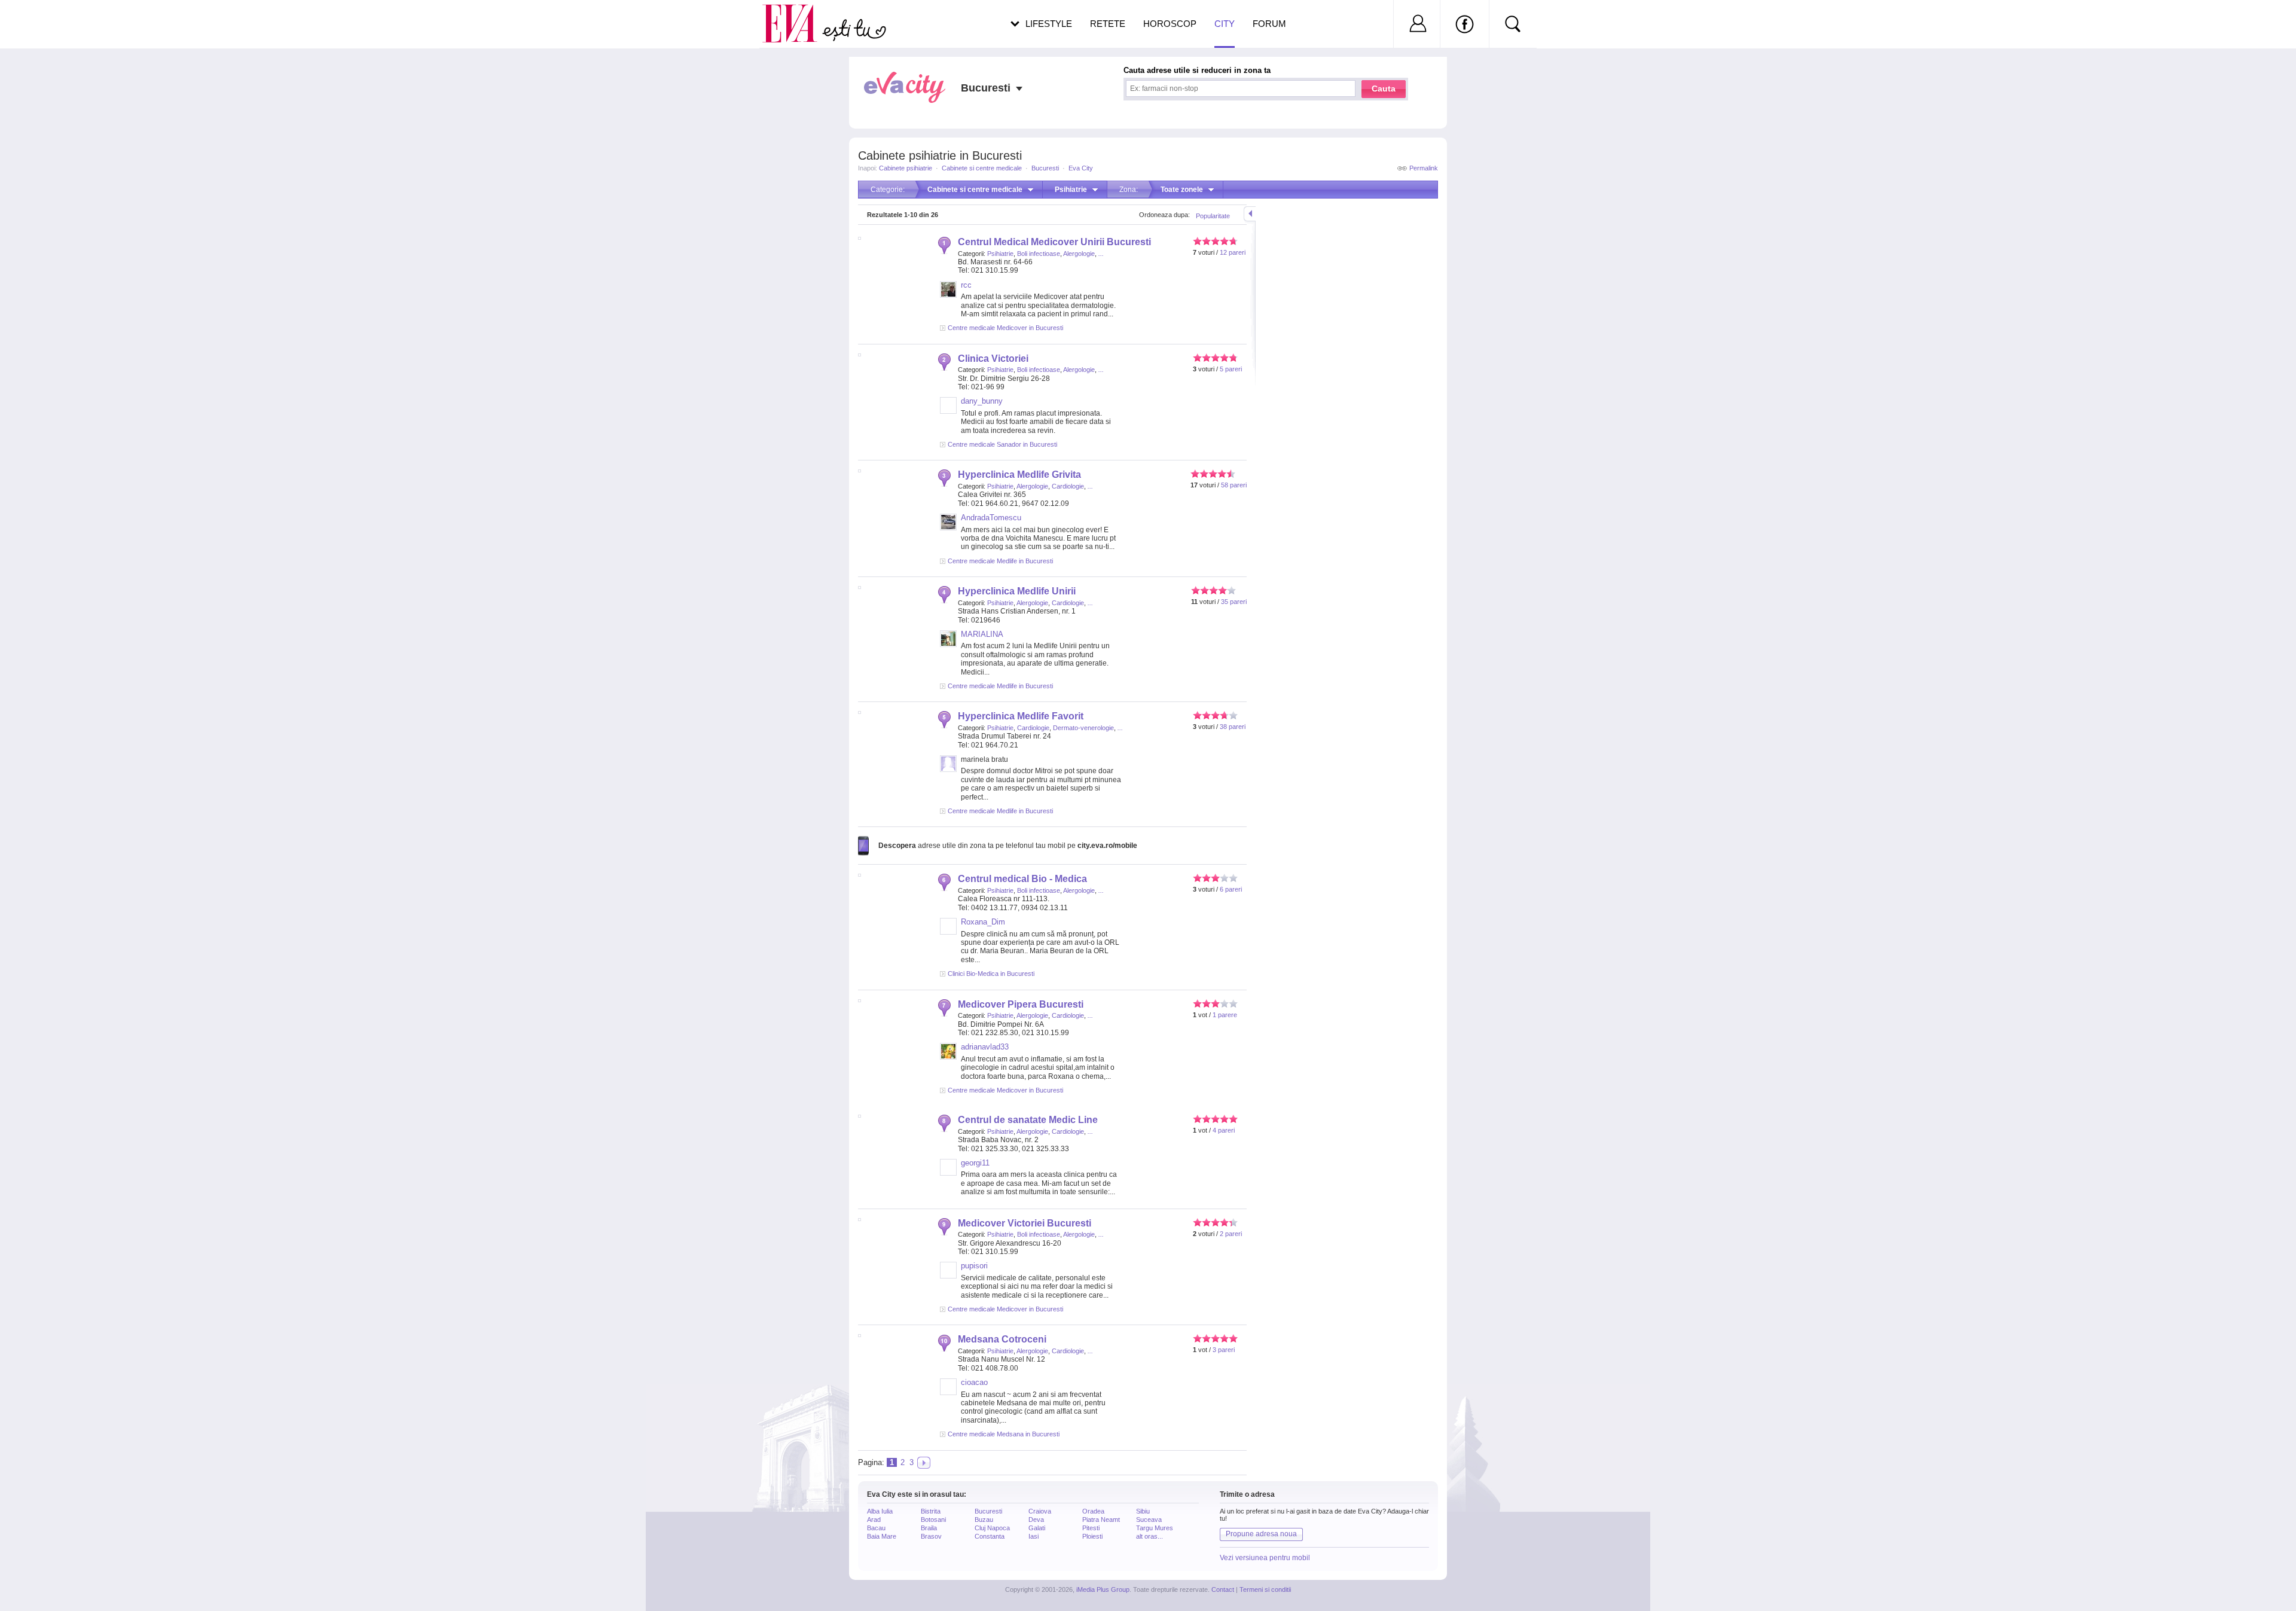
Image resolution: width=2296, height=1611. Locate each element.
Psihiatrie (1000, 254)
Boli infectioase (1039, 254)
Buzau (984, 1520)
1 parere (1225, 1015)
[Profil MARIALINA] (948, 645)
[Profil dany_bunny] (948, 411)
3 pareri (1224, 1350)
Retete (1108, 24)
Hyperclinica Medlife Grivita (1019, 475)
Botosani (933, 1520)
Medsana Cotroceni (1002, 1339)
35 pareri (1234, 602)
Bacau (876, 1528)
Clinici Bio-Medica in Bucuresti (991, 974)
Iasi (1033, 1536)
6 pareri (1231, 889)
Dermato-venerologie (1083, 728)
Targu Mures (1155, 1528)
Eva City (1081, 168)
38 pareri (1233, 727)
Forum (1269, 24)
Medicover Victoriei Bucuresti (1025, 1223)
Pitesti (1091, 1528)
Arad (874, 1520)
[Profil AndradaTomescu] (948, 528)
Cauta (1384, 89)
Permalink (1424, 168)
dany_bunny (982, 401)
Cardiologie (1068, 486)
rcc (966, 285)
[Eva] (797, 14)
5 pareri (1231, 369)
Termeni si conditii (1265, 1589)
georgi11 (975, 1163)
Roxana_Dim (983, 922)
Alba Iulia (880, 1511)
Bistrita (931, 1511)
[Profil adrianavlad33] (948, 1057)
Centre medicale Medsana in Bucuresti (1004, 1434)
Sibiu (1143, 1511)
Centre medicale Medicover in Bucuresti (1005, 328)
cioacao (974, 1382)
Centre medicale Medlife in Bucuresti (1000, 561)
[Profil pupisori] (948, 1276)
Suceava (1149, 1520)
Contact (1223, 1589)
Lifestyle (1049, 24)
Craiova (1040, 1511)
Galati (1037, 1528)
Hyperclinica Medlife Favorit (1021, 716)
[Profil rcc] (948, 295)
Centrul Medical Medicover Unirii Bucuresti (1054, 242)
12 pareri (1233, 252)
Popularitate (1213, 216)
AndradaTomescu (991, 518)
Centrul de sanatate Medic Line (1028, 1120)
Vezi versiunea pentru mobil (1265, 1558)
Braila (929, 1528)
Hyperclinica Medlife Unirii (1017, 591)
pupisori (974, 1266)
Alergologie (1079, 254)
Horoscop (1170, 24)
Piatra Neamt (1101, 1520)
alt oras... (1149, 1536)
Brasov (931, 1536)
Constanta (990, 1536)
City (1225, 24)
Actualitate (42, 22)
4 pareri (1224, 1130)
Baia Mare (882, 1536)
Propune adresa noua (1261, 1534)
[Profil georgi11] (948, 1173)
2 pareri (1231, 1234)
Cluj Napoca (992, 1528)
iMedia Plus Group (1103, 1589)
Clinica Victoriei (993, 358)
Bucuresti (1045, 168)
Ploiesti (1092, 1536)
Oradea (1093, 1511)
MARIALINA (982, 634)
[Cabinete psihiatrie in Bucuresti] (924, 1463)
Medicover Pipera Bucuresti (1021, 1004)
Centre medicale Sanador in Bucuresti (1002, 444)
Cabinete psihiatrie (906, 168)
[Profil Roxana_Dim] (948, 932)
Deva (1036, 1520)
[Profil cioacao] (948, 1393)
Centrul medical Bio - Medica (1022, 879)
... (1101, 254)
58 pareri (1234, 485)
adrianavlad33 (985, 1047)
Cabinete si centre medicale (982, 168)
